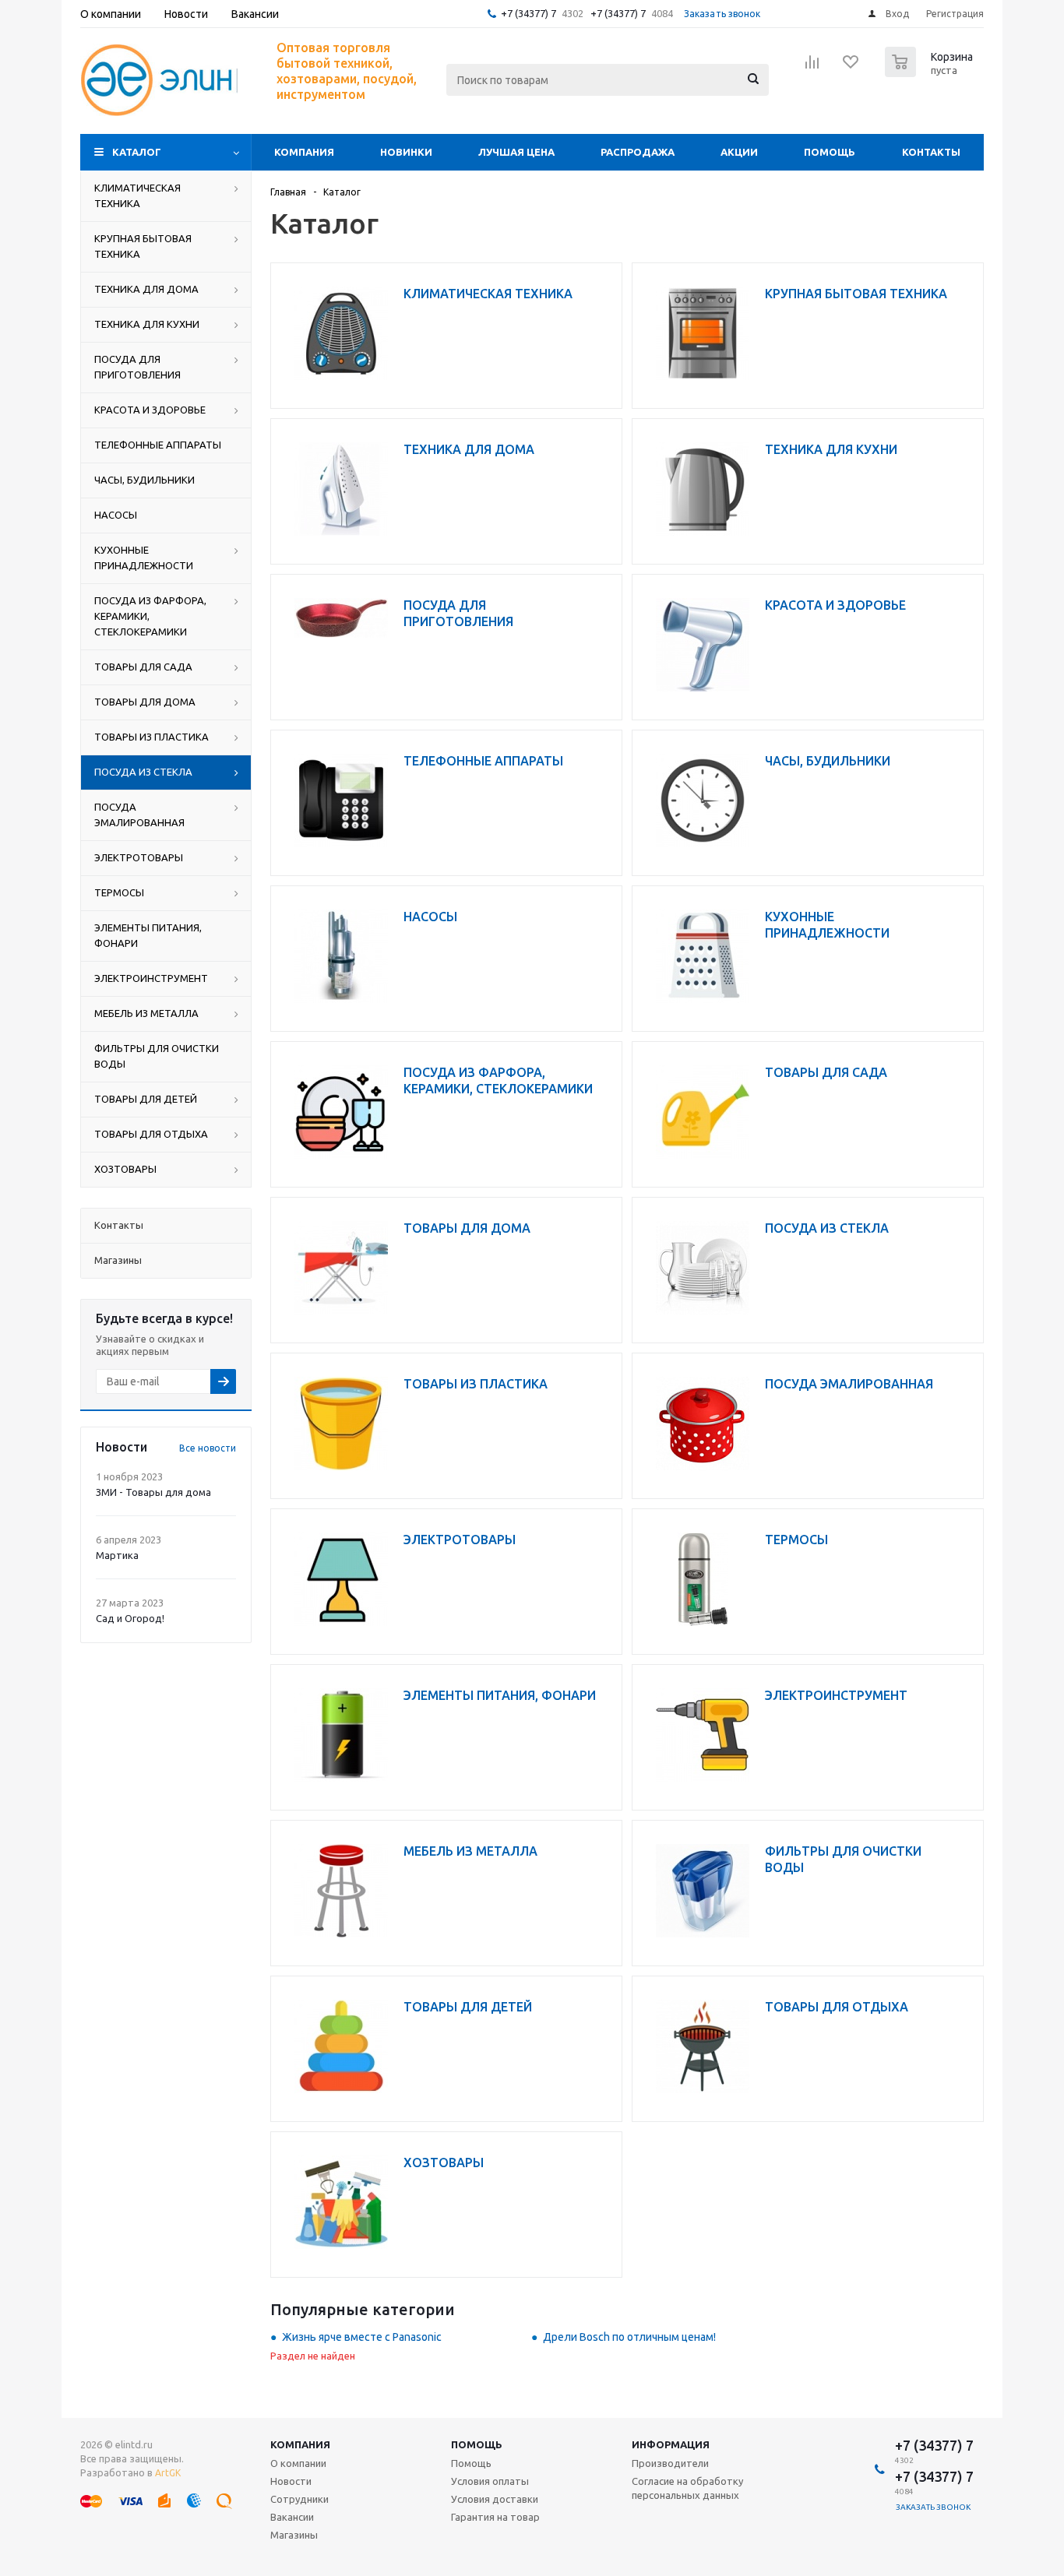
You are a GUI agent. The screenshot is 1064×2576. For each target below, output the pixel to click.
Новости (291, 2481)
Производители (670, 2463)
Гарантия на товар (495, 2517)
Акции (739, 152)
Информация (671, 2444)
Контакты (931, 152)
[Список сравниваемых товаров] (812, 67)
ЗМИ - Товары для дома (153, 1492)
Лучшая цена (516, 152)
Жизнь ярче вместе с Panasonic (362, 2337)
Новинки (406, 152)
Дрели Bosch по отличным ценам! (629, 2337)
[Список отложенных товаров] (851, 67)
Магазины (294, 2535)
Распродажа (638, 152)
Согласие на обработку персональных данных (687, 2488)
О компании (298, 2463)
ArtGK (168, 2473)
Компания (304, 152)
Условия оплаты (490, 2481)
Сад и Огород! (130, 1618)
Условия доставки (495, 2499)
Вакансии (292, 2517)
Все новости (208, 1448)
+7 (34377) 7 (528, 13)
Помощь (830, 152)
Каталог (137, 152)
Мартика (117, 1555)
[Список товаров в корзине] (931, 72)
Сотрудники (299, 2499)
